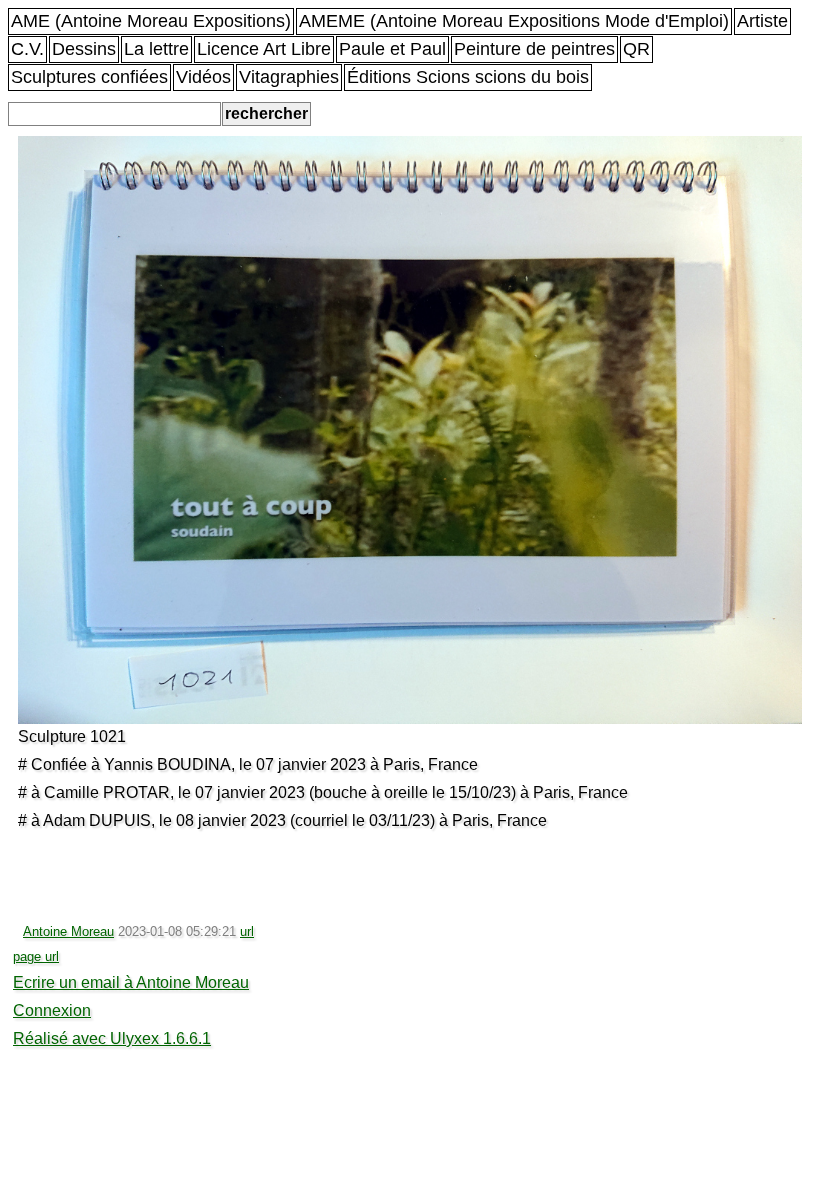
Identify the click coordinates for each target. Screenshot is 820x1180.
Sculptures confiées (89, 77)
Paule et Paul (392, 49)
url (247, 931)
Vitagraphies (289, 77)
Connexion (52, 1010)
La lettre (156, 49)
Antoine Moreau (68, 931)
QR (636, 49)
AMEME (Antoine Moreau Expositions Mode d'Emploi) (514, 21)
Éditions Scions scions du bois (468, 77)
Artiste (762, 21)
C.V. (27, 49)
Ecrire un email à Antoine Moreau (131, 982)
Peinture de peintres (534, 49)
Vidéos (203, 77)
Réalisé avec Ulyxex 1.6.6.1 (112, 1038)
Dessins (84, 49)
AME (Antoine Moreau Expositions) (151, 21)
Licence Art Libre (264, 49)
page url (36, 956)
